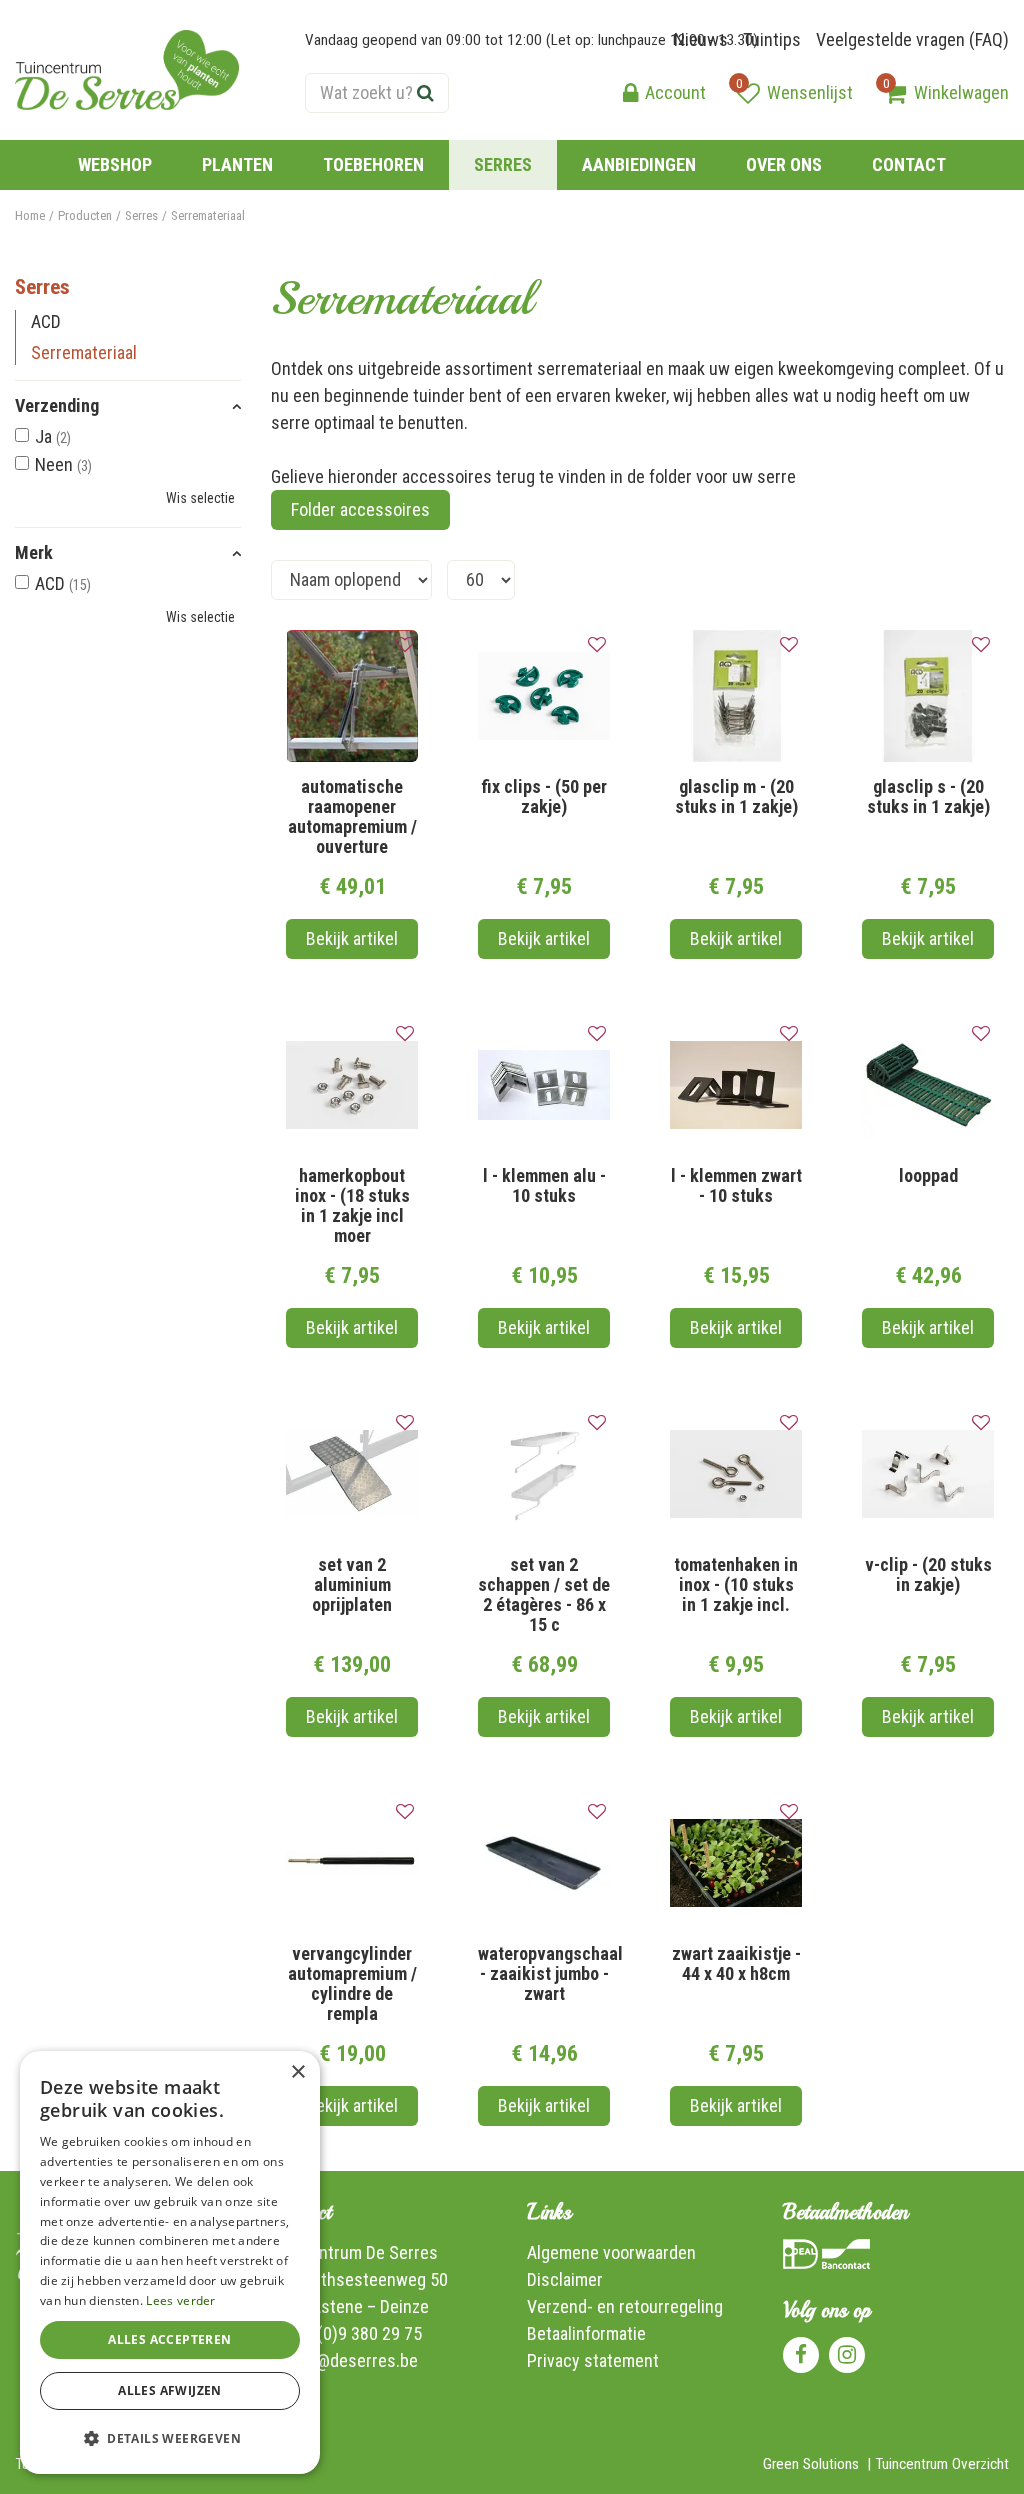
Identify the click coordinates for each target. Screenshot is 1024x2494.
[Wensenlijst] (748, 93)
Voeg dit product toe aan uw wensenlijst (405, 645)
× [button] (297, 2072)
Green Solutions (811, 2464)
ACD (46, 321)
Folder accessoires (360, 509)
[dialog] (170, 2262)
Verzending (57, 406)
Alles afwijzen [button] (170, 2390)
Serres (42, 287)
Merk (34, 553)
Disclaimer (565, 2279)
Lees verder (180, 2300)
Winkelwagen (961, 92)
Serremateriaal (84, 352)
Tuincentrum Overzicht (942, 2464)
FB (801, 2355)
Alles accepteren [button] (169, 2339)
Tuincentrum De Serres (354, 2252)
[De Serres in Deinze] (127, 70)
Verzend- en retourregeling (625, 2306)
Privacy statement (593, 2360)
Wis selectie (200, 498)
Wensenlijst (810, 92)
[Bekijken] (895, 93)
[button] (170, 2438)
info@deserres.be (353, 2360)
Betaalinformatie (586, 2333)
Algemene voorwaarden (611, 2252)
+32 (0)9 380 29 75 (354, 2333)
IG (847, 2355)
